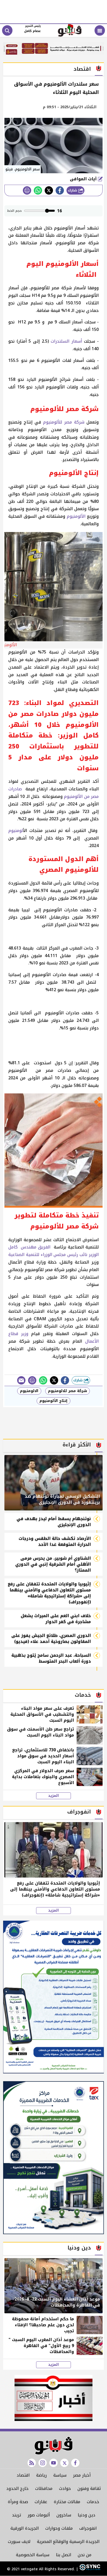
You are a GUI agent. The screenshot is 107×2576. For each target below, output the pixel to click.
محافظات (44, 2488)
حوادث (65, 2488)
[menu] (100, 30)
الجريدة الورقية (25, 2528)
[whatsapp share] (38, 190)
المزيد (53, 1796)
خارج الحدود (17, 2488)
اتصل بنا (63, 2555)
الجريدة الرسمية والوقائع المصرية (68, 2542)
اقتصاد (23, 2475)
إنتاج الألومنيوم (53, 1401)
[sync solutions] (89, 2569)
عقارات (41, 2502)
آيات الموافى (84, 179)
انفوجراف (88, 2528)
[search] (7, 30)
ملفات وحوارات (59, 2528)
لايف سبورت (19, 2542)
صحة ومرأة (18, 2502)
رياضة (41, 2475)
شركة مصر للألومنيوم (64, 422)
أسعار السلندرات (66, 341)
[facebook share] (60, 190)
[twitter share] (49, 190)
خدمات (93, 2502)
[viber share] (21, 1380)
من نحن (85, 2555)
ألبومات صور (39, 2515)
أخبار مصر (82, 2475)
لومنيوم (16, 831)
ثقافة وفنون (89, 2488)
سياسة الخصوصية (33, 2555)
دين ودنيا (86, 2515)
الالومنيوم (29, 1391)
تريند (16, 2515)
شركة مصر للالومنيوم (68, 1391)
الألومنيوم (76, 516)
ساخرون (64, 2515)
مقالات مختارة (67, 2502)
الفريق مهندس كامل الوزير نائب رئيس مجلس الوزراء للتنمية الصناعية (53, 1251)
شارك (73, 190)
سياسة (60, 2475)
